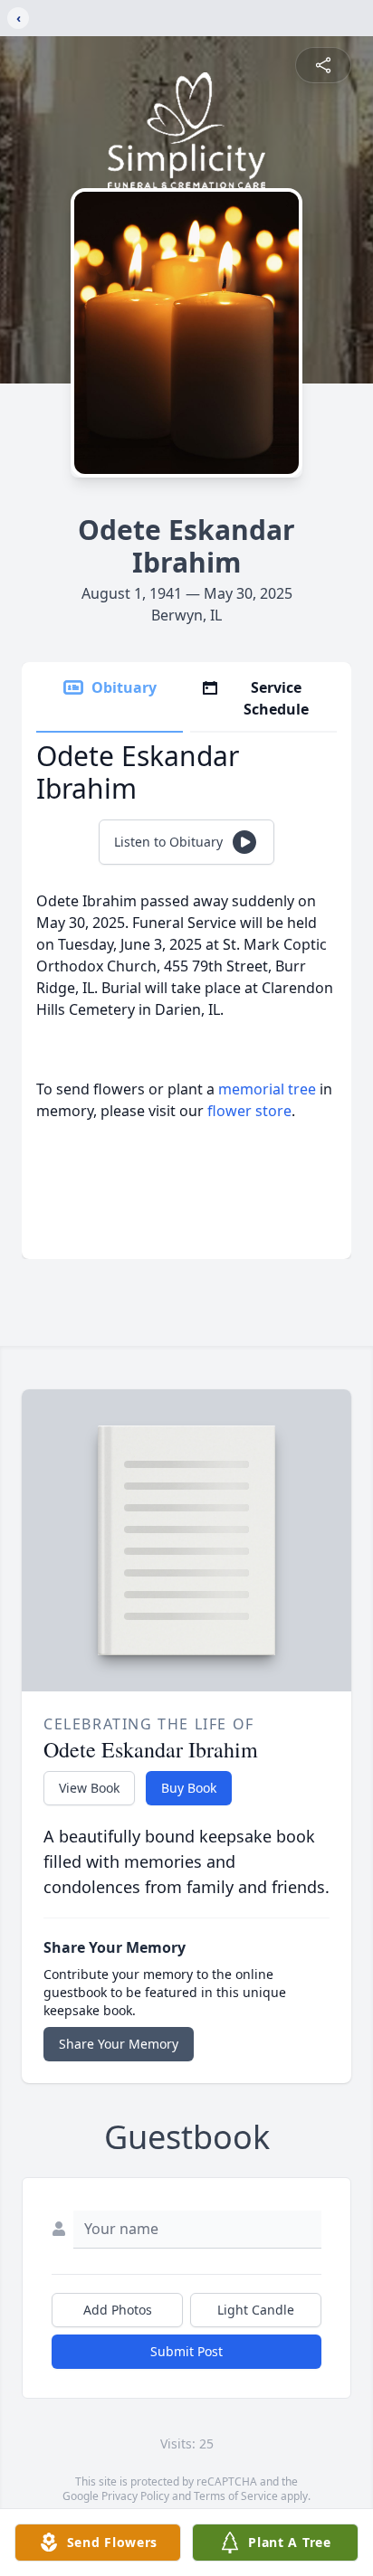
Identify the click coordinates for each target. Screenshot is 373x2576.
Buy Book (189, 1788)
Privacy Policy (135, 2496)
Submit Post (186, 2351)
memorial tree (267, 1089)
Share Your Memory (119, 2044)
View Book (89, 1788)
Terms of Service (236, 2496)
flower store (249, 1111)
